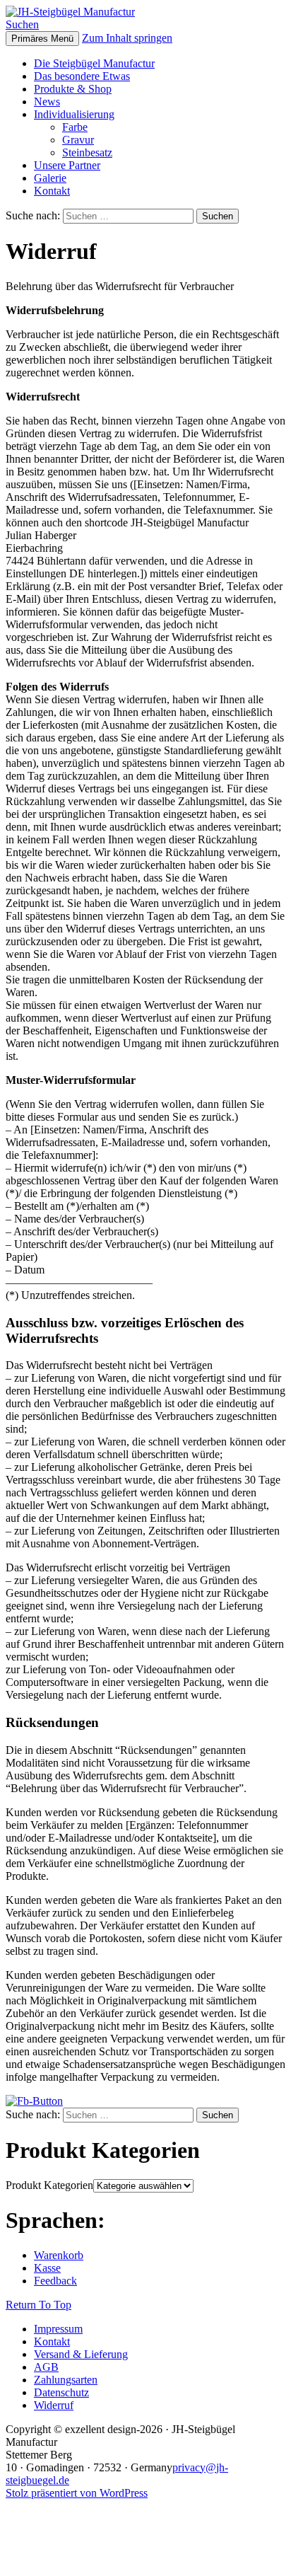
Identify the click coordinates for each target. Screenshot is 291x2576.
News (47, 102)
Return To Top (38, 2305)
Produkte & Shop (73, 89)
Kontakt (52, 191)
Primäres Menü (42, 39)
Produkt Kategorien (49, 2185)
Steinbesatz (87, 152)
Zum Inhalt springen (127, 38)
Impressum (58, 2329)
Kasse (47, 2268)
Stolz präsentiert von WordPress (77, 2493)
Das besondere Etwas (82, 76)
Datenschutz (61, 2392)
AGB (46, 2367)
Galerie (50, 178)
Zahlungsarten (66, 2380)
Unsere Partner (67, 165)
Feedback (55, 2281)
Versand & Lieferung (81, 2354)
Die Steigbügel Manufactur (94, 63)
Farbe (75, 127)
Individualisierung (74, 114)
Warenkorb (59, 2255)
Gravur (78, 140)
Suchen (22, 24)
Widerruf (54, 2405)
